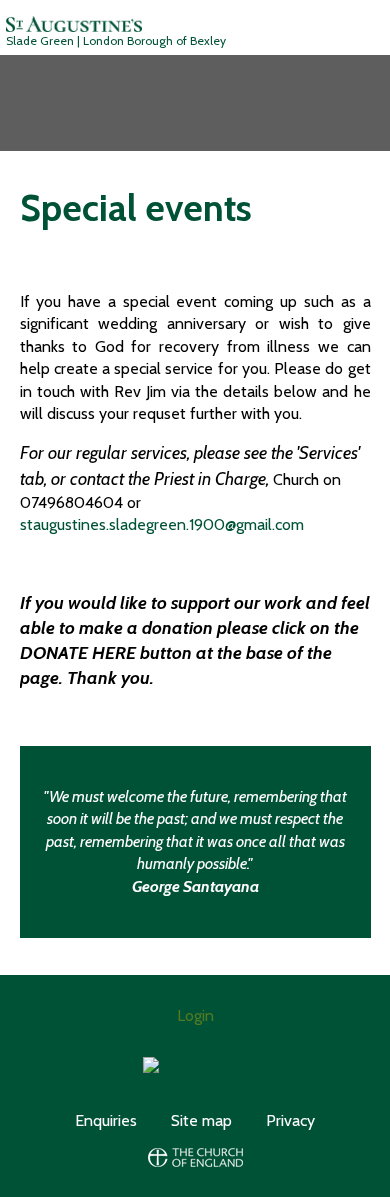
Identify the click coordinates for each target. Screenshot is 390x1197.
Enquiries (106, 1120)
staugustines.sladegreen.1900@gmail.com (162, 524)
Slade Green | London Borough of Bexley (116, 40)
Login (195, 1015)
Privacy (290, 1120)
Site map (201, 1120)
